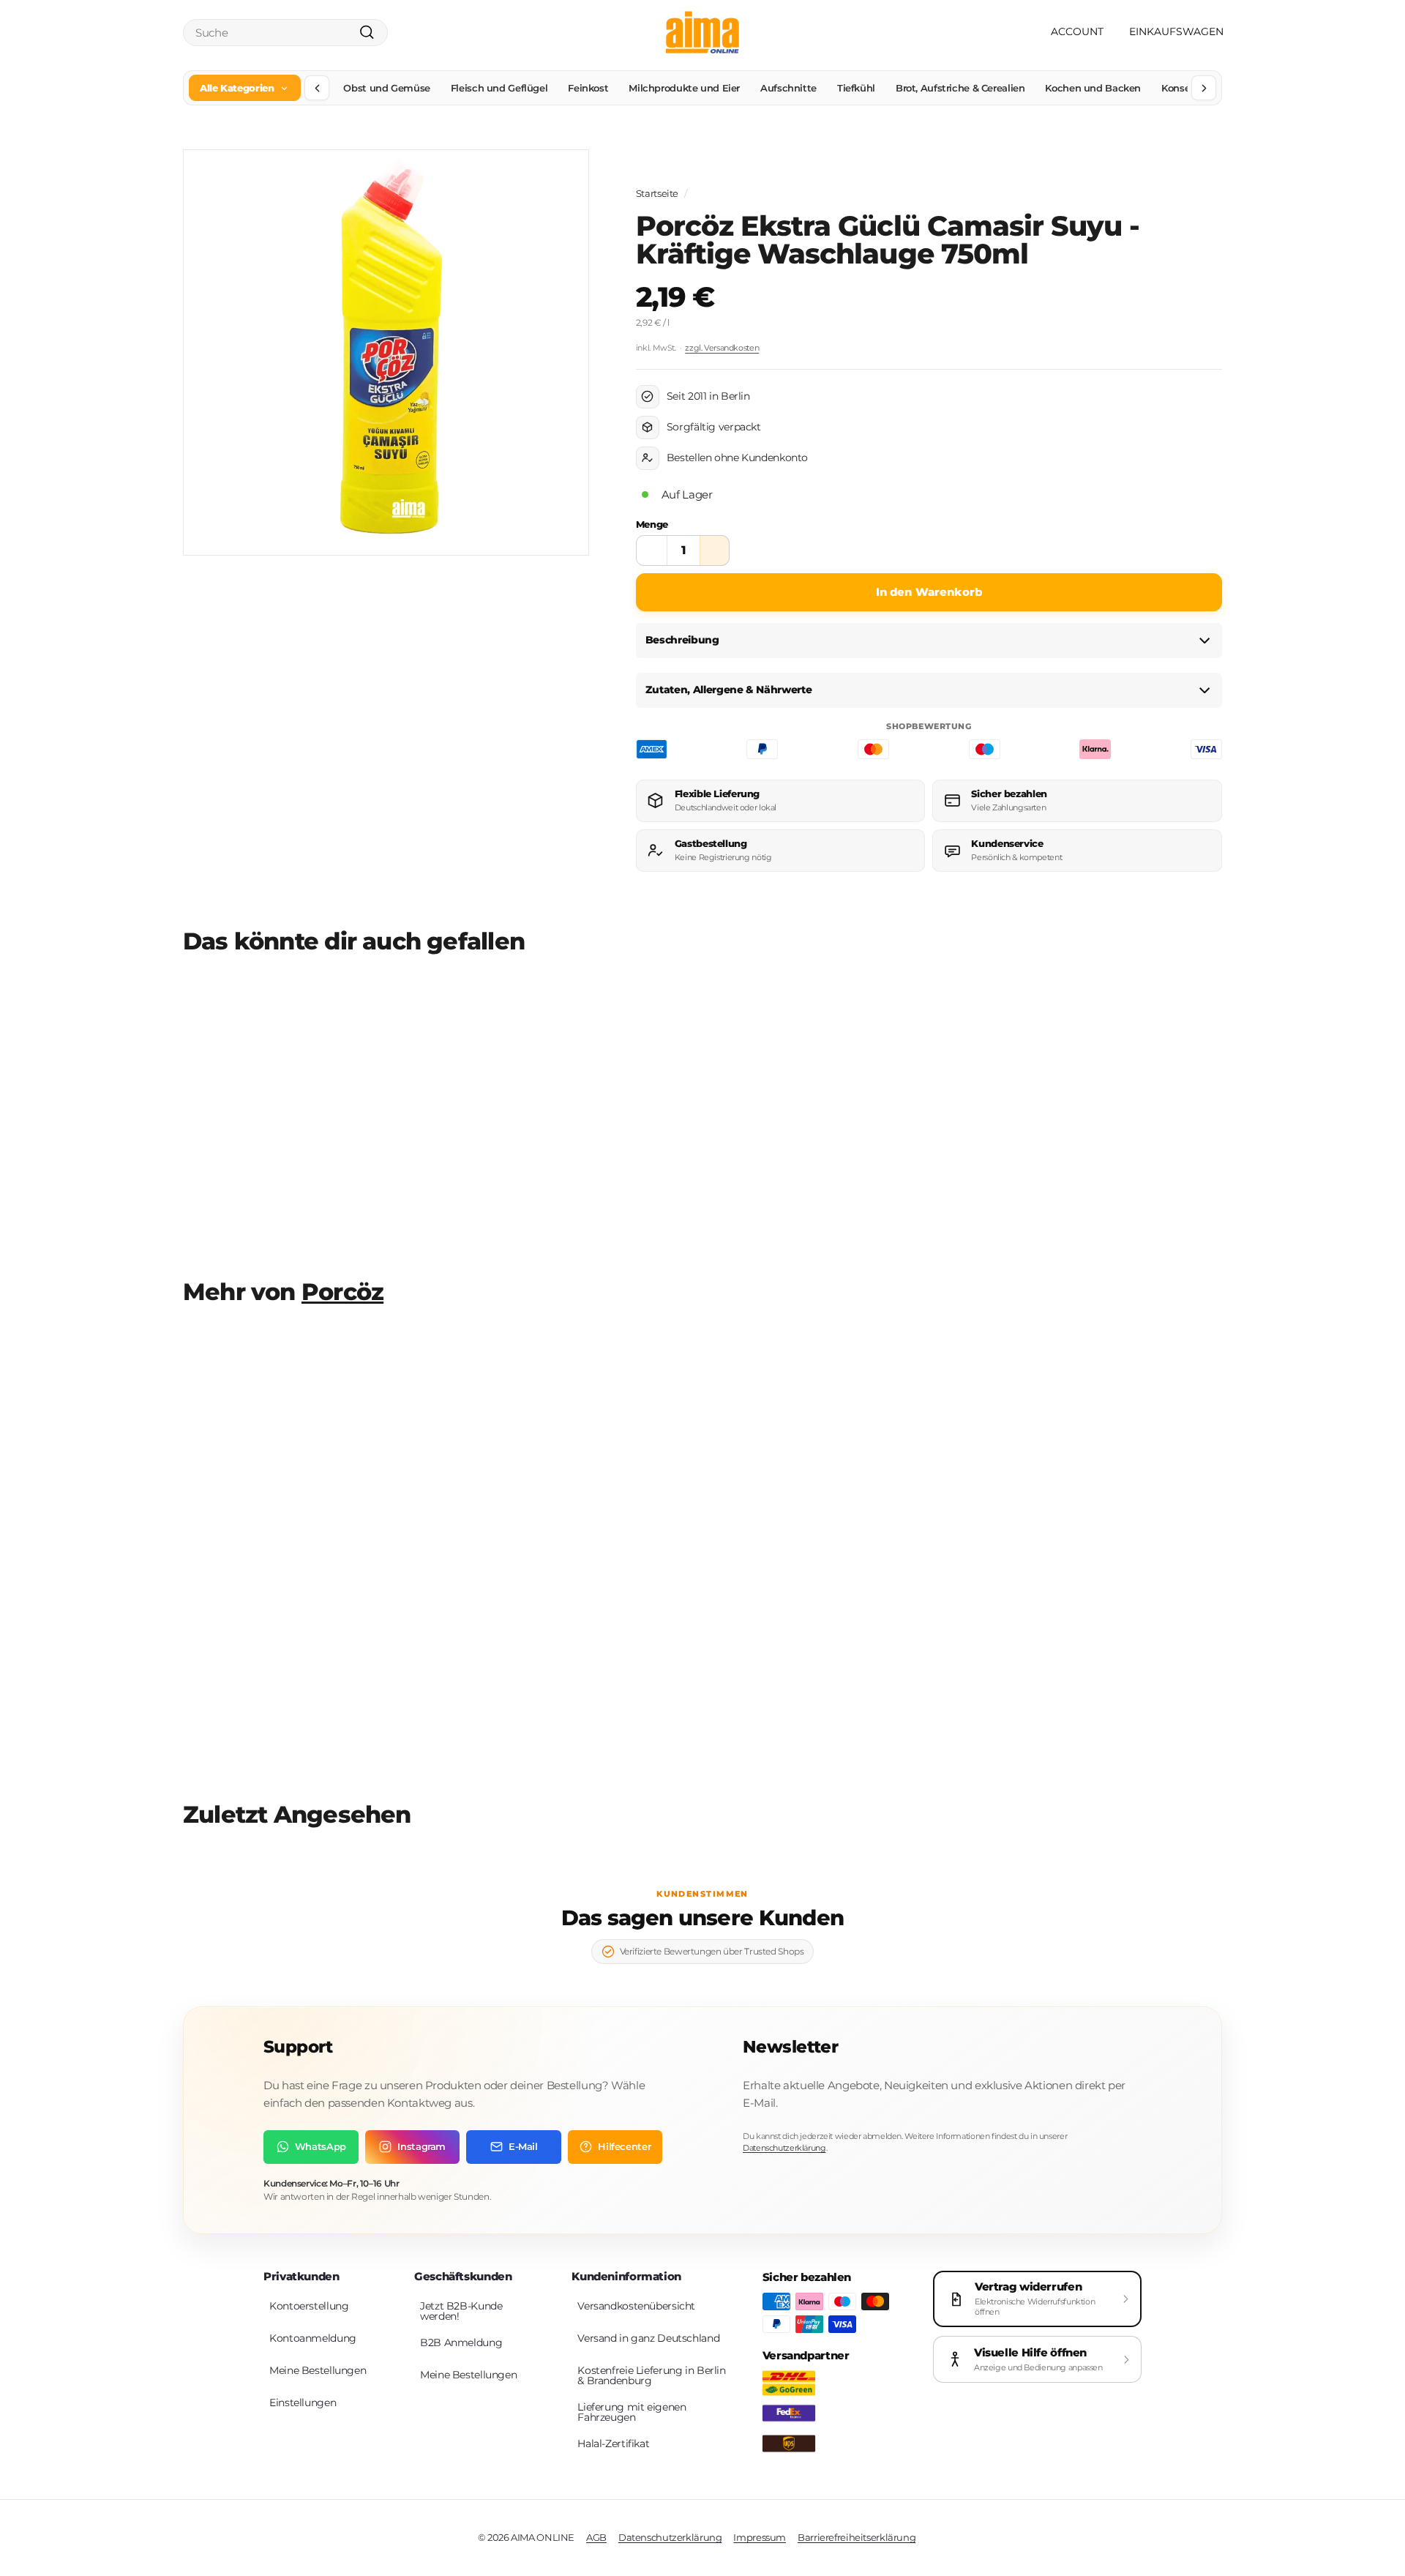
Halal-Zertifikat (613, 2444)
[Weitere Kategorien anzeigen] (1204, 88)
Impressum (760, 2537)
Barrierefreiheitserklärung (857, 2537)
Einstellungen (303, 2403)
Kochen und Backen (1093, 88)
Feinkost (588, 88)
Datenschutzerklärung (784, 2148)
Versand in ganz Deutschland (648, 2338)
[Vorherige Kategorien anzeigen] (317, 88)
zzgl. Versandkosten (722, 348)
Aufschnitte (788, 88)
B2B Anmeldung (461, 2342)
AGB (596, 2537)
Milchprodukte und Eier (684, 88)
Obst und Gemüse (386, 88)
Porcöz (342, 1292)
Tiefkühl (856, 88)
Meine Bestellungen (318, 2370)
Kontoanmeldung (313, 2338)
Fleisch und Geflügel (499, 88)
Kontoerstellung (309, 2306)
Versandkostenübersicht (636, 2306)
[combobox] (285, 33)
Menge (652, 524)
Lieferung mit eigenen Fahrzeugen (632, 2412)
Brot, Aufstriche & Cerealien (960, 88)
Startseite (657, 194)
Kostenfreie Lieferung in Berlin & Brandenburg (651, 2375)
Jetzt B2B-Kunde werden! (461, 2311)
